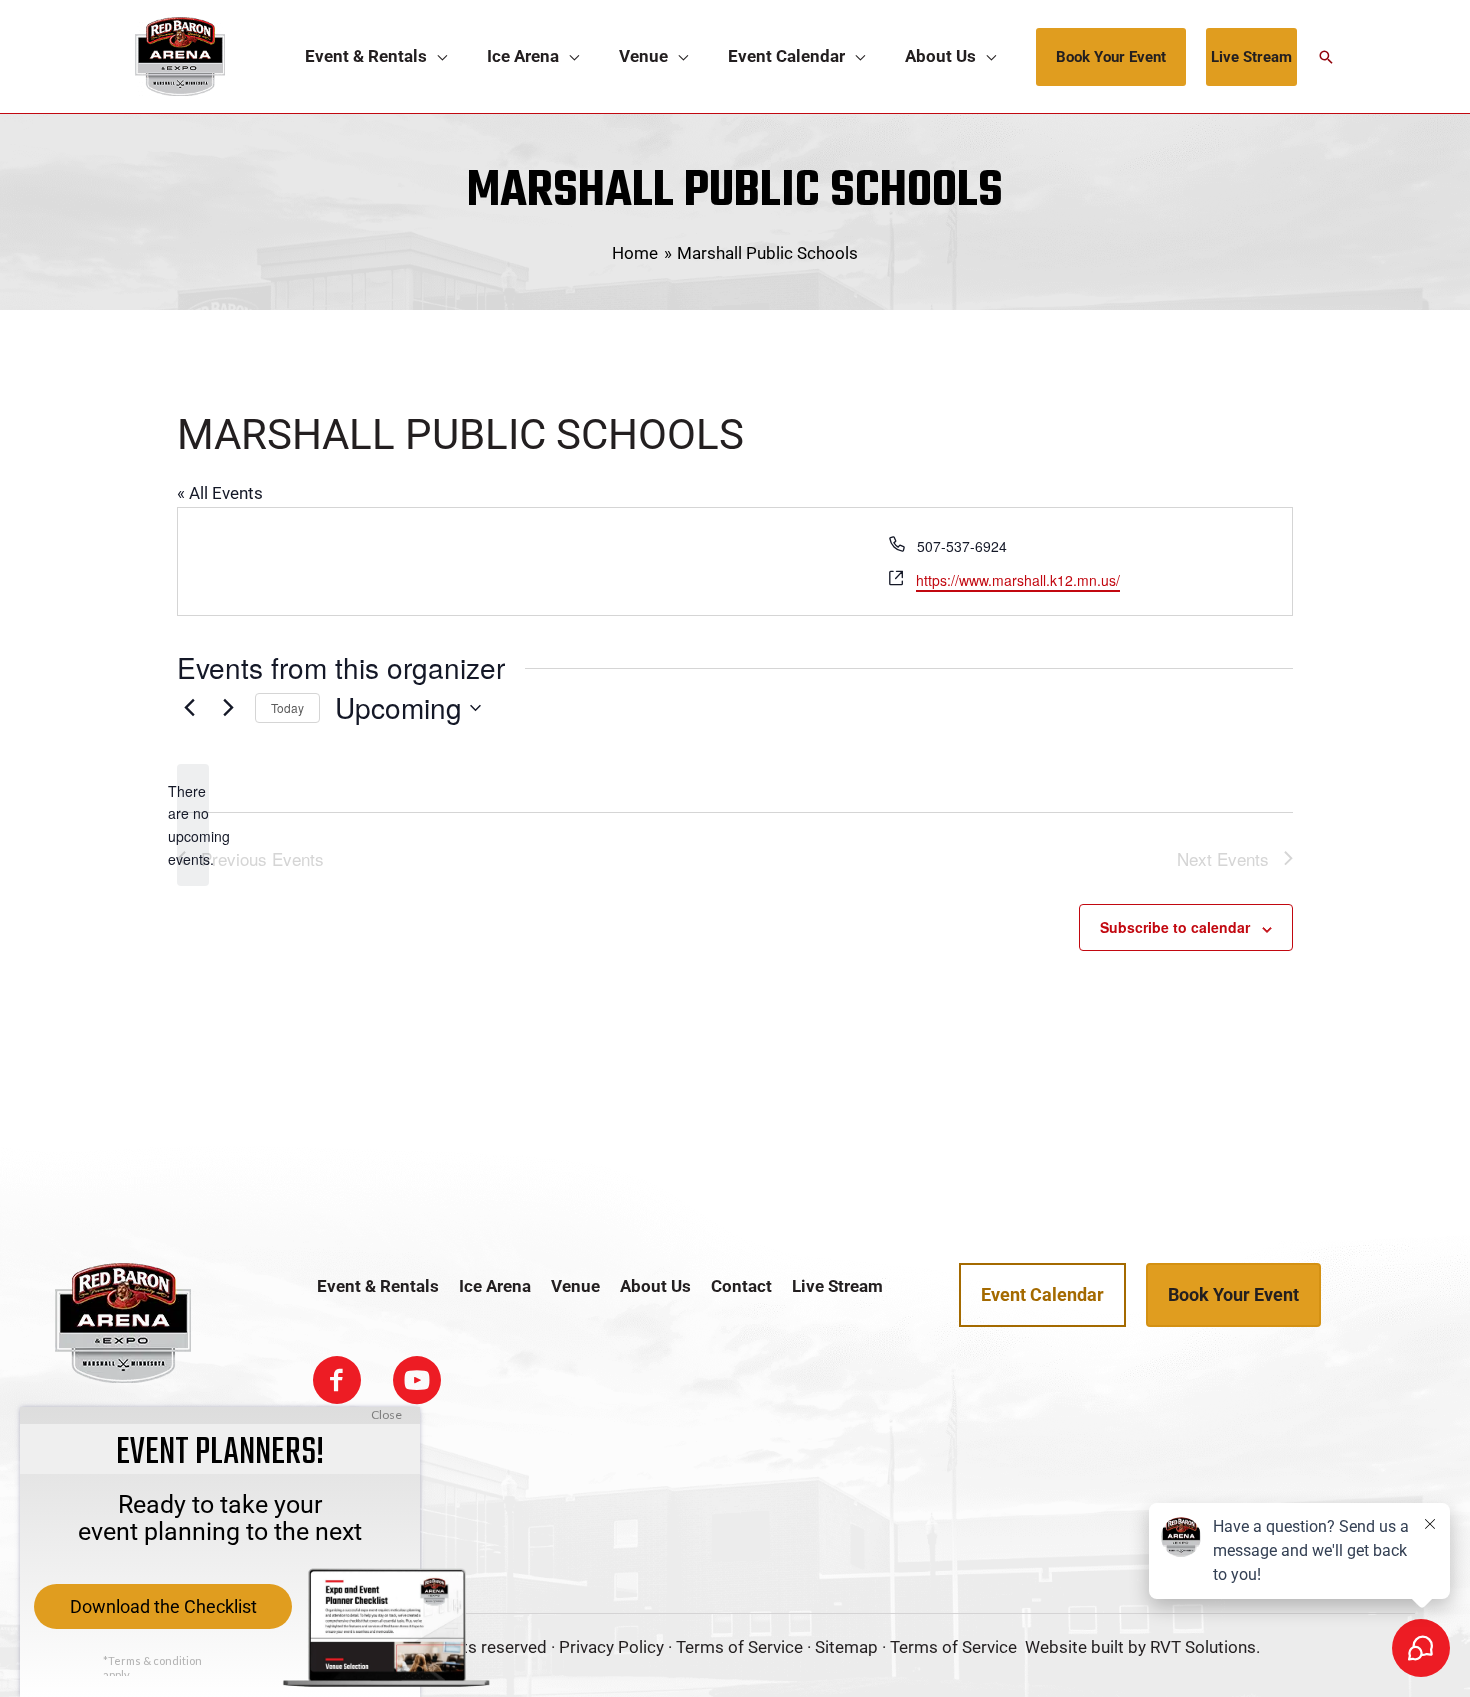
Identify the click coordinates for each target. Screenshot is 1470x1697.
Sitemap (846, 1647)
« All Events (220, 493)
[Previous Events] (189, 708)
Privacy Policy (611, 1647)
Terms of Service (739, 1647)
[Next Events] (228, 708)
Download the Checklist (163, 1606)
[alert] (193, 825)
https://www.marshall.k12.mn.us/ (1018, 580)
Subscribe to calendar (1175, 927)
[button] (437, 56)
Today (287, 707)
